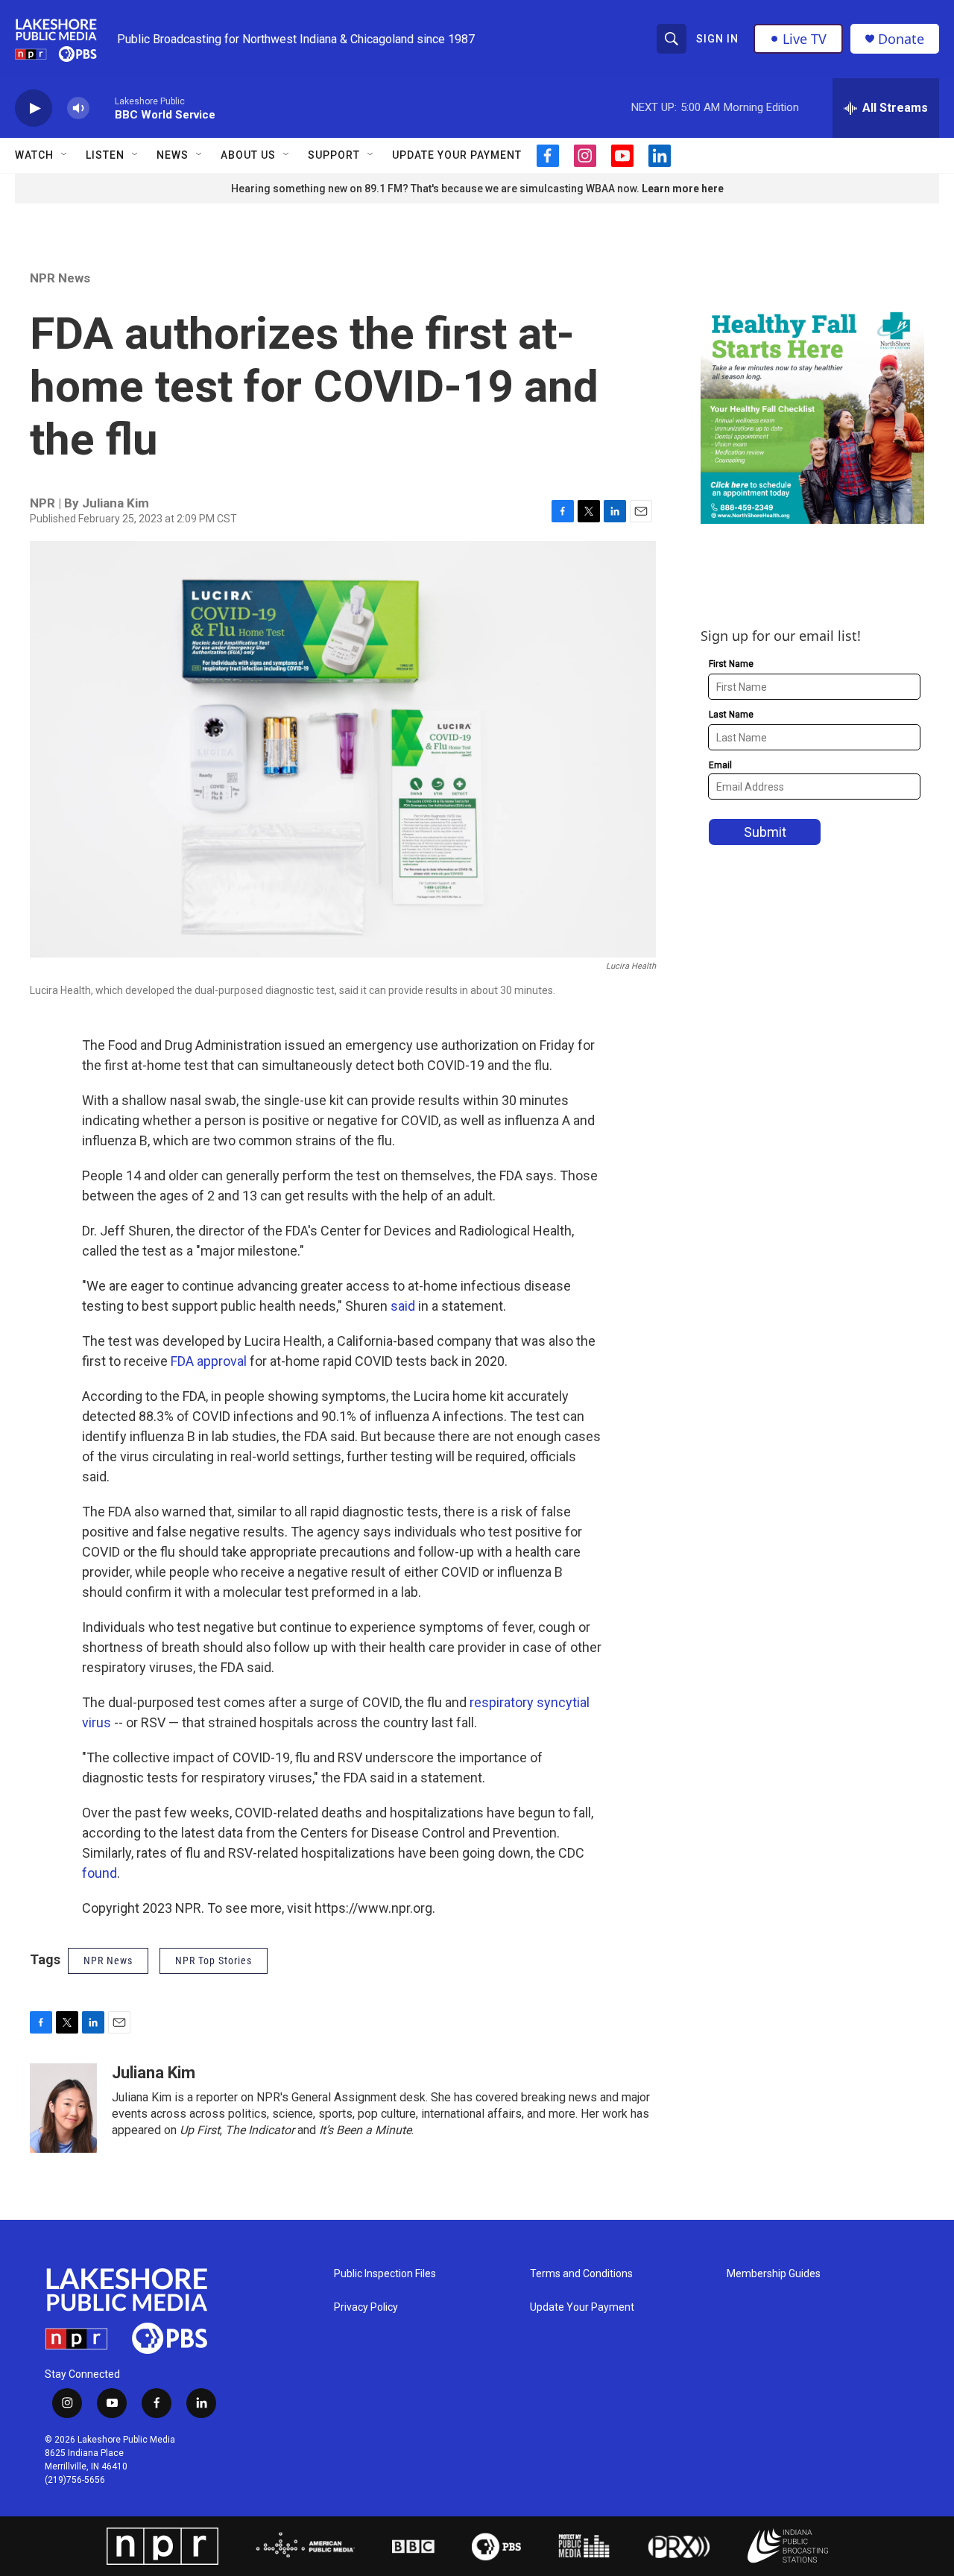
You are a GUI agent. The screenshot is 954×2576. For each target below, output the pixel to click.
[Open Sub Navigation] (65, 155)
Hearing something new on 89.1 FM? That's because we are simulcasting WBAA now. (436, 189)
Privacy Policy (366, 2307)
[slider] (102, 108)
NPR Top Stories (214, 1961)
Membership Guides (774, 2274)
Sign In (717, 39)
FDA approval (209, 1361)
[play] (34, 108)
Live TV (805, 39)
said (404, 1306)
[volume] (78, 108)
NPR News (60, 278)
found (99, 1873)
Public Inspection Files (385, 2274)
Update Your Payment (457, 155)
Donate (901, 39)
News (173, 155)
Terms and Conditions (581, 2274)
